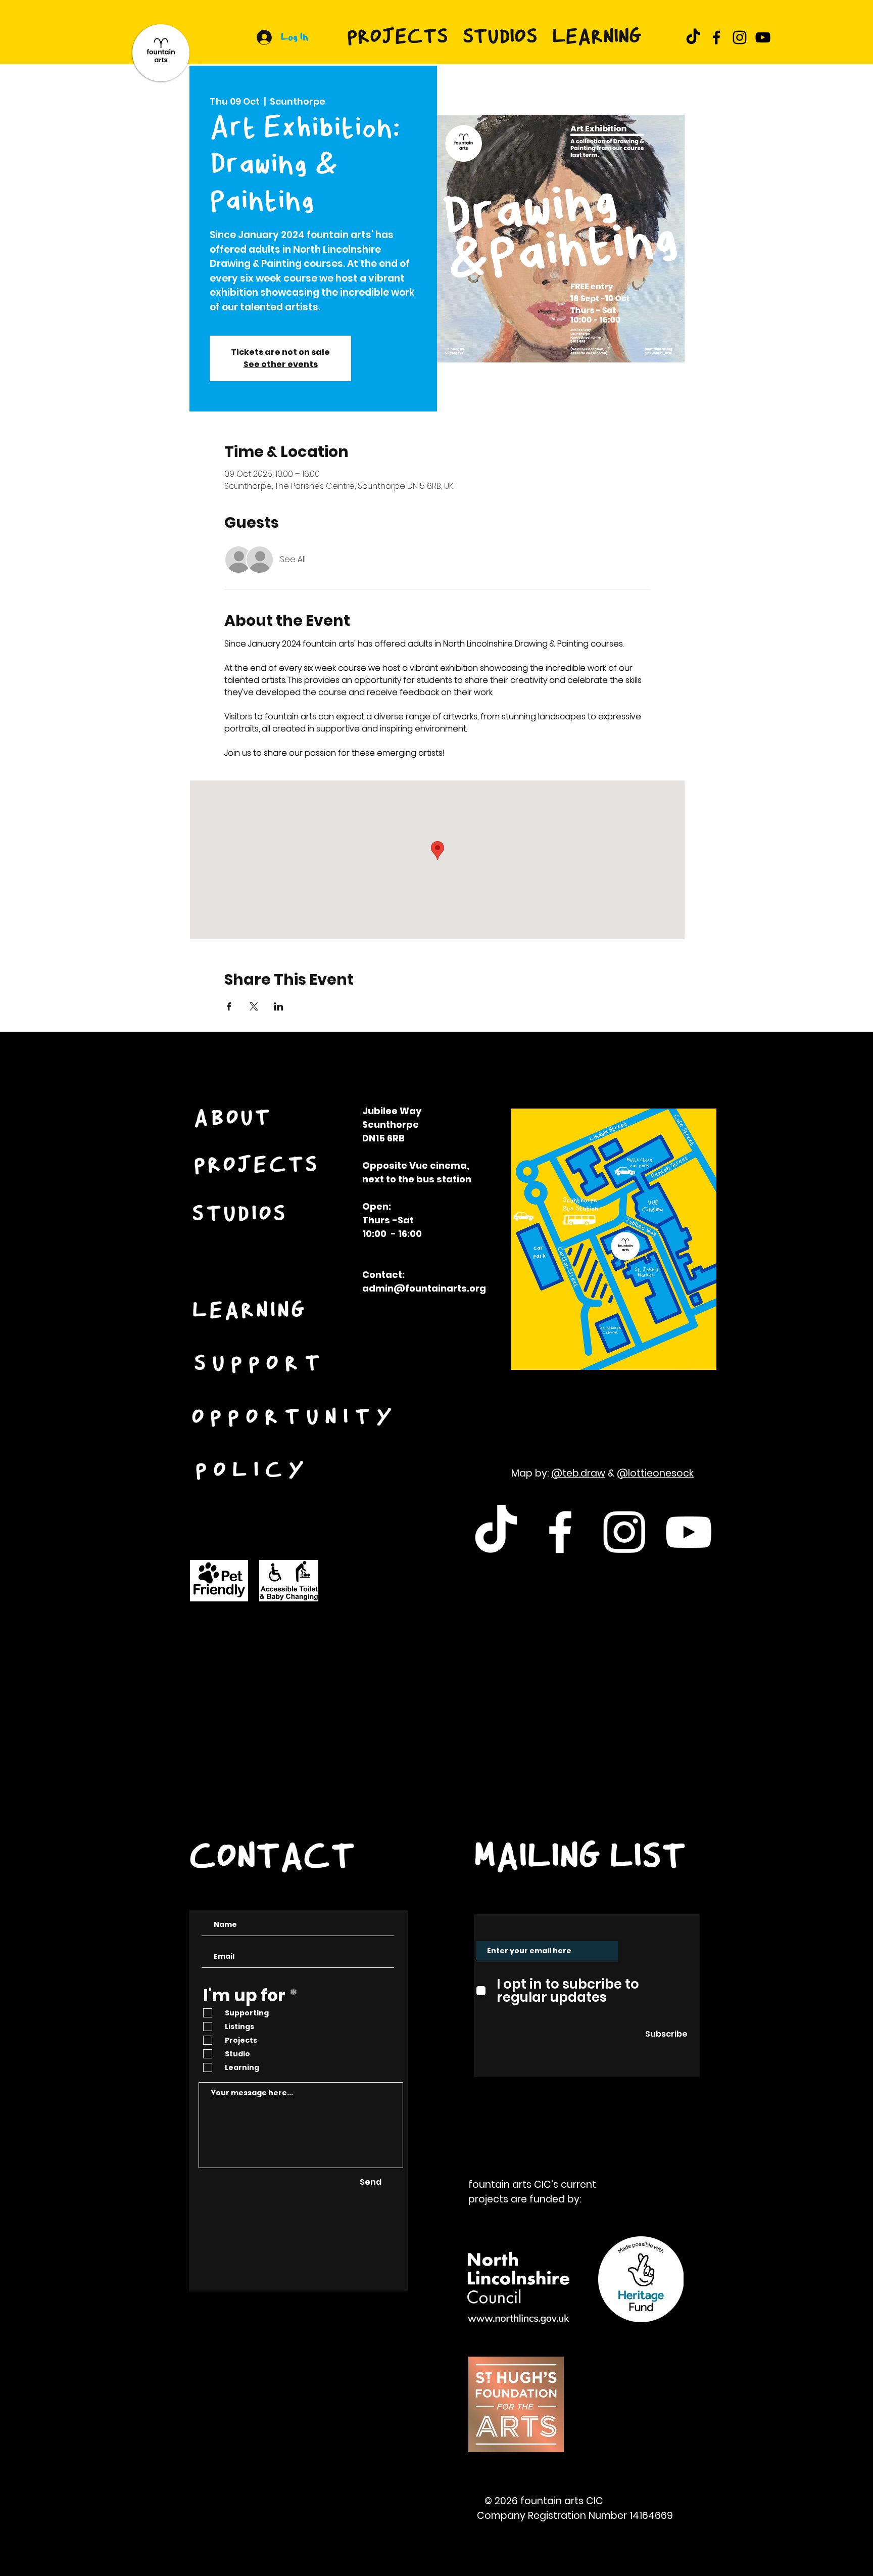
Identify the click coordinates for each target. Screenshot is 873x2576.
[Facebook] (716, 37)
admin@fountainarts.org (424, 1288)
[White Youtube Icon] (688, 1532)
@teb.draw (578, 1473)
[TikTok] (693, 37)
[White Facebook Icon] (560, 1532)
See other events (281, 364)
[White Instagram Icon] (624, 1532)
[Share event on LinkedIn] (279, 1006)
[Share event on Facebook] (229, 1006)
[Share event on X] (254, 1006)
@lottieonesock (655, 1473)
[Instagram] (740, 37)
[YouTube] (763, 37)
